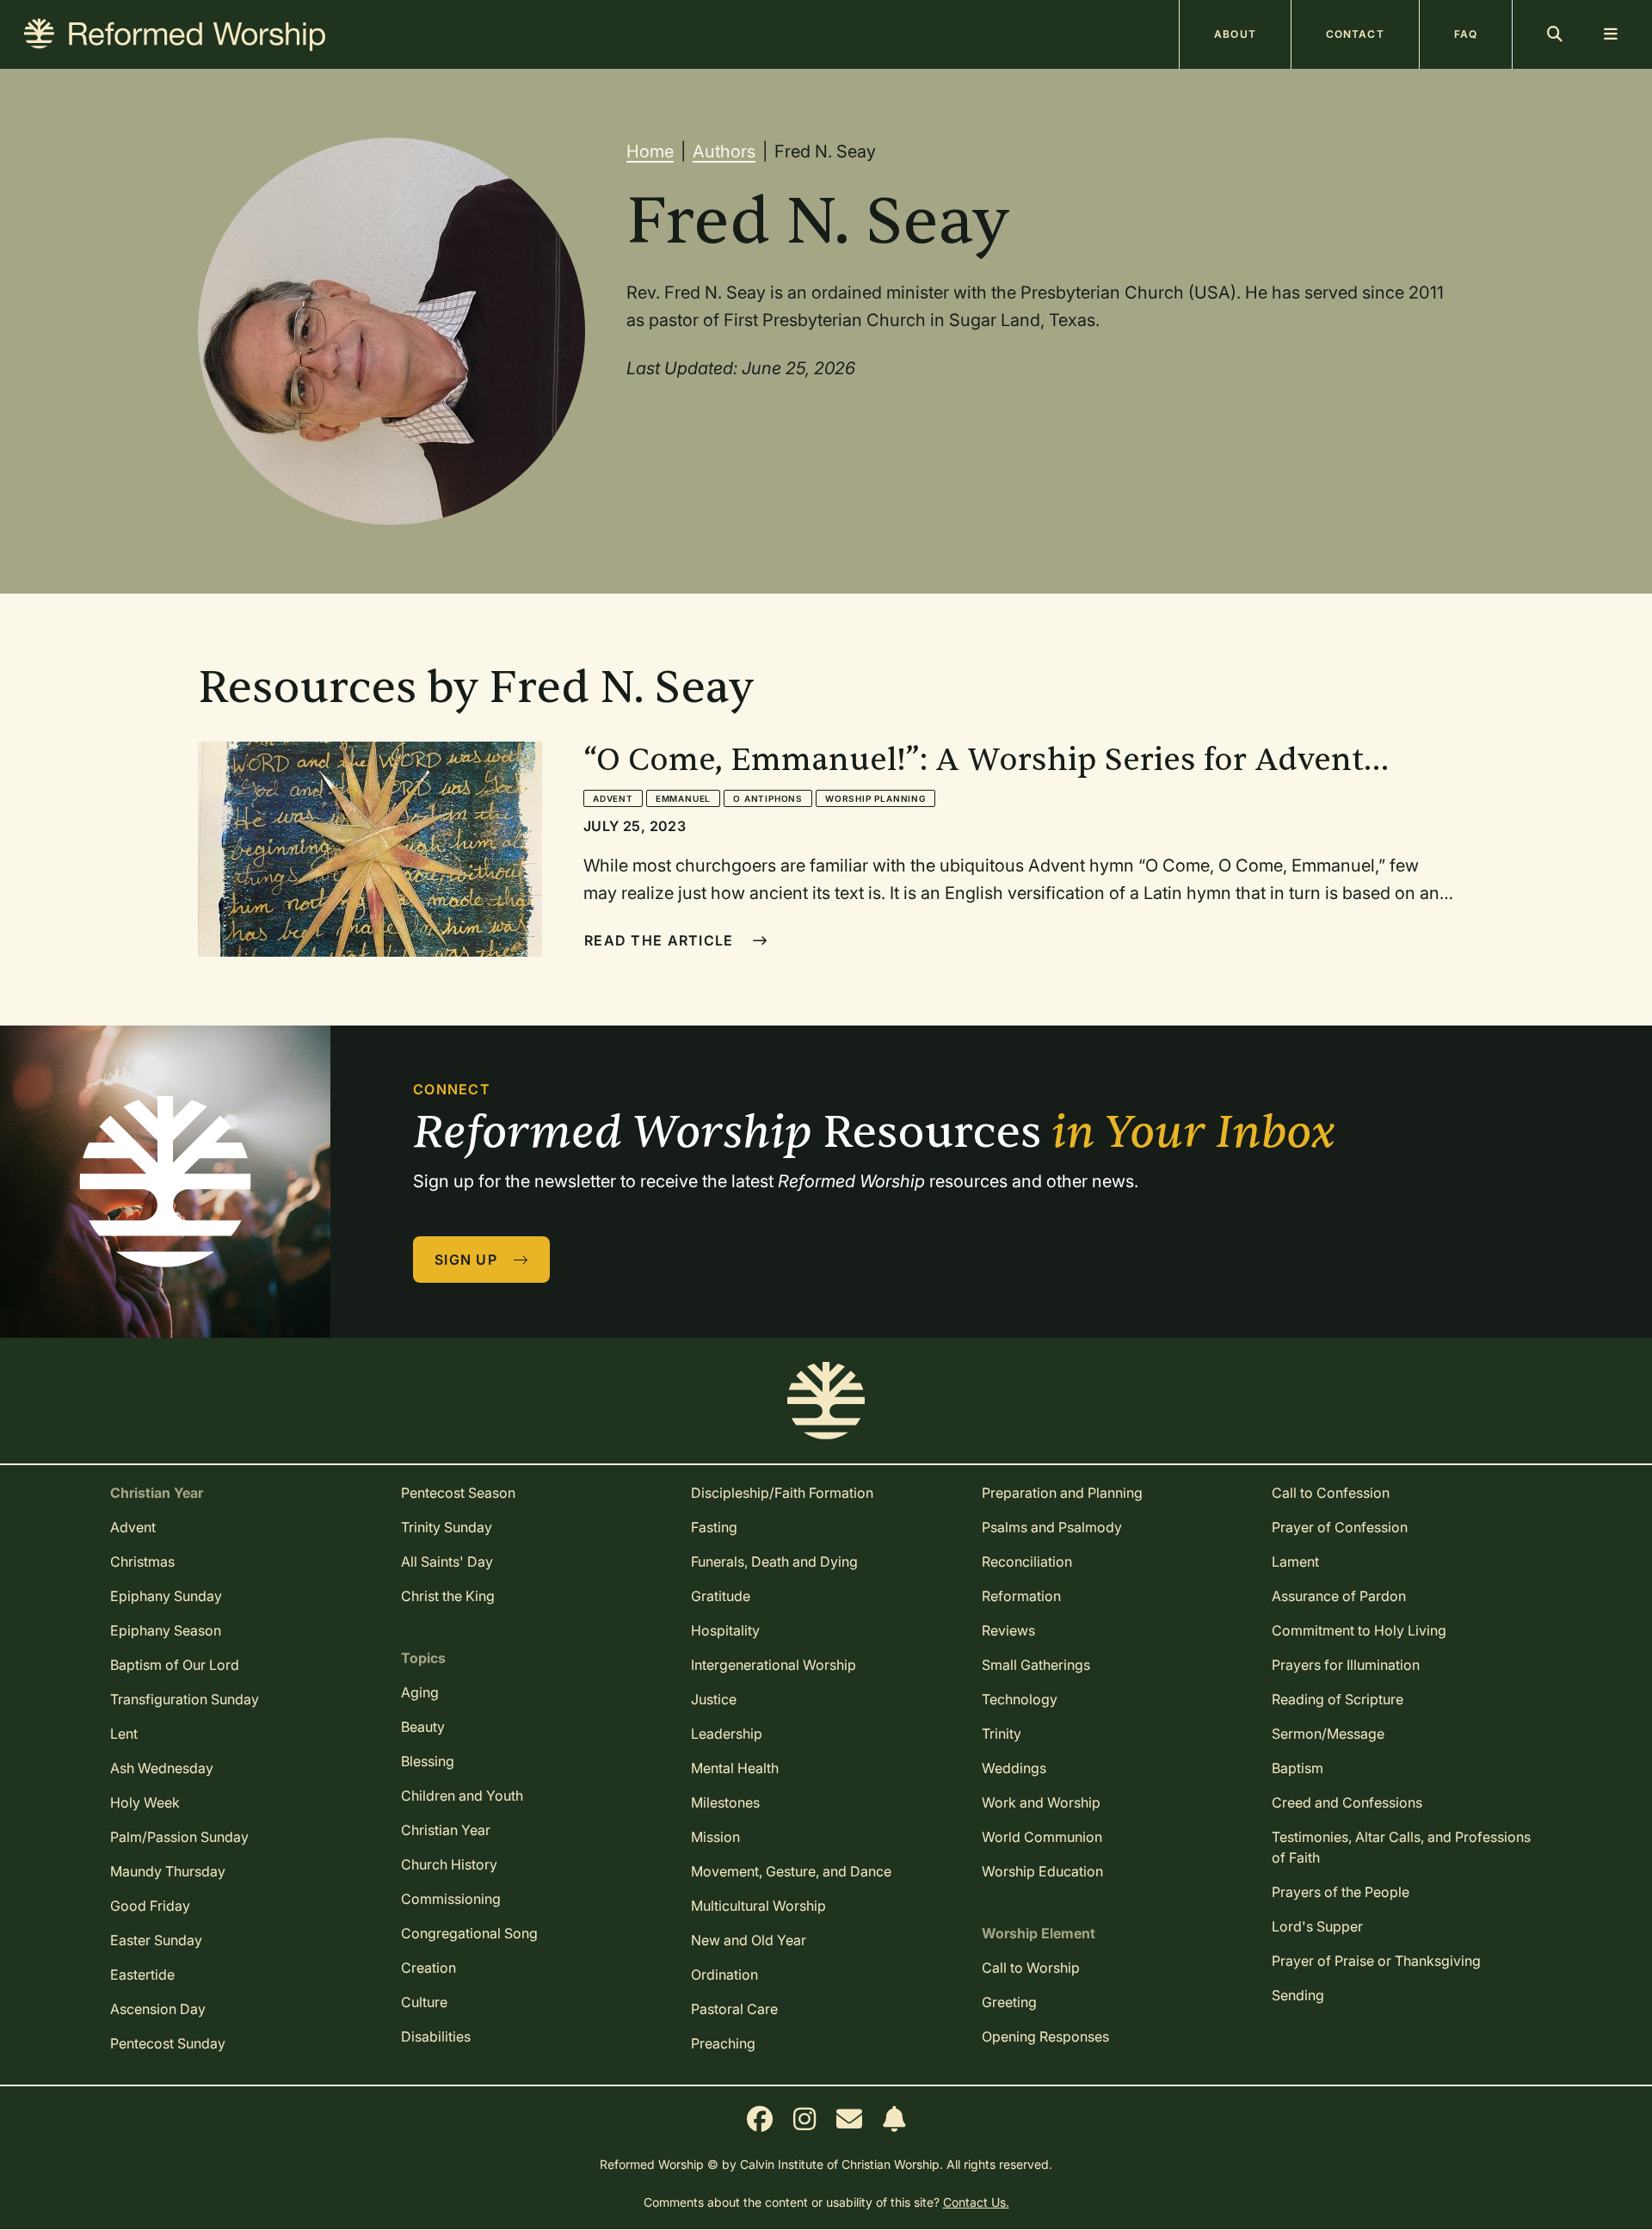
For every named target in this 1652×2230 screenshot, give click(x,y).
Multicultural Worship (758, 1906)
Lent (124, 1734)
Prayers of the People (1341, 1892)
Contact (1355, 34)
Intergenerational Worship (774, 1665)
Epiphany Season (166, 1630)
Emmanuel (683, 798)
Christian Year (446, 1830)
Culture (424, 2002)
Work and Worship (1041, 1802)
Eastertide (142, 1974)
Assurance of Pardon (1339, 1596)
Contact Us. (976, 2202)
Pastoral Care (734, 2009)
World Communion (1042, 1837)
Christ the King (448, 1596)
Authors (724, 151)
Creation (428, 1968)
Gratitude (721, 1596)
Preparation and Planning (1062, 1493)
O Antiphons (768, 798)
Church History (449, 1864)
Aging (420, 1692)
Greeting (1009, 2002)
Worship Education (1042, 1871)
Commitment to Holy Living (1359, 1630)
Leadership (727, 1734)
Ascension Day (158, 2009)
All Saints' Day (447, 1562)
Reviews (1008, 1630)
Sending (1298, 1995)
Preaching (723, 2043)
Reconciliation (1027, 1562)
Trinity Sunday (447, 1527)
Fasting (714, 1527)
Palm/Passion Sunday (179, 1837)
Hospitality (725, 1630)
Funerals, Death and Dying (774, 1562)
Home (650, 151)
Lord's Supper (1317, 1926)
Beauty (423, 1727)
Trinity (1002, 1734)
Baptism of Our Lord (175, 1665)
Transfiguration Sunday (185, 1699)
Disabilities (436, 2036)
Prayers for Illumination (1346, 1665)
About (1235, 34)
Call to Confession (1331, 1493)
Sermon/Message (1328, 1734)
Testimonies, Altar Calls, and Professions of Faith (1401, 1847)
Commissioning (451, 1899)
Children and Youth (462, 1796)
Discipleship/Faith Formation (782, 1493)
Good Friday (150, 1906)
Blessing (428, 1761)
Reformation (1021, 1596)
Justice (714, 1699)
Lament (1295, 1562)
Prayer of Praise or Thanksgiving (1376, 1961)
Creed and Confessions (1347, 1802)
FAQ (1466, 34)
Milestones (725, 1802)
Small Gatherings (1036, 1665)
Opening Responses (1045, 2036)
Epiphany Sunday (166, 1596)
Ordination (724, 1974)
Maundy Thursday (168, 1871)
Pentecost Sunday (168, 2043)
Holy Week (145, 1802)
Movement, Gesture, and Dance (791, 1871)
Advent (613, 798)
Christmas (142, 1562)
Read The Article (661, 940)
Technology (1020, 1699)
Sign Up (468, 1260)
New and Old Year (749, 1940)
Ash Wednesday (162, 1768)
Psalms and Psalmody (1052, 1527)
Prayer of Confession (1340, 1527)
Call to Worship (1031, 1968)
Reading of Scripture (1338, 1699)
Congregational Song (469, 1933)
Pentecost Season (458, 1493)
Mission (715, 1837)
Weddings (1014, 1768)
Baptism (1298, 1768)
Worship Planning (875, 798)
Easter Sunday (156, 1940)
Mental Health (735, 1768)
